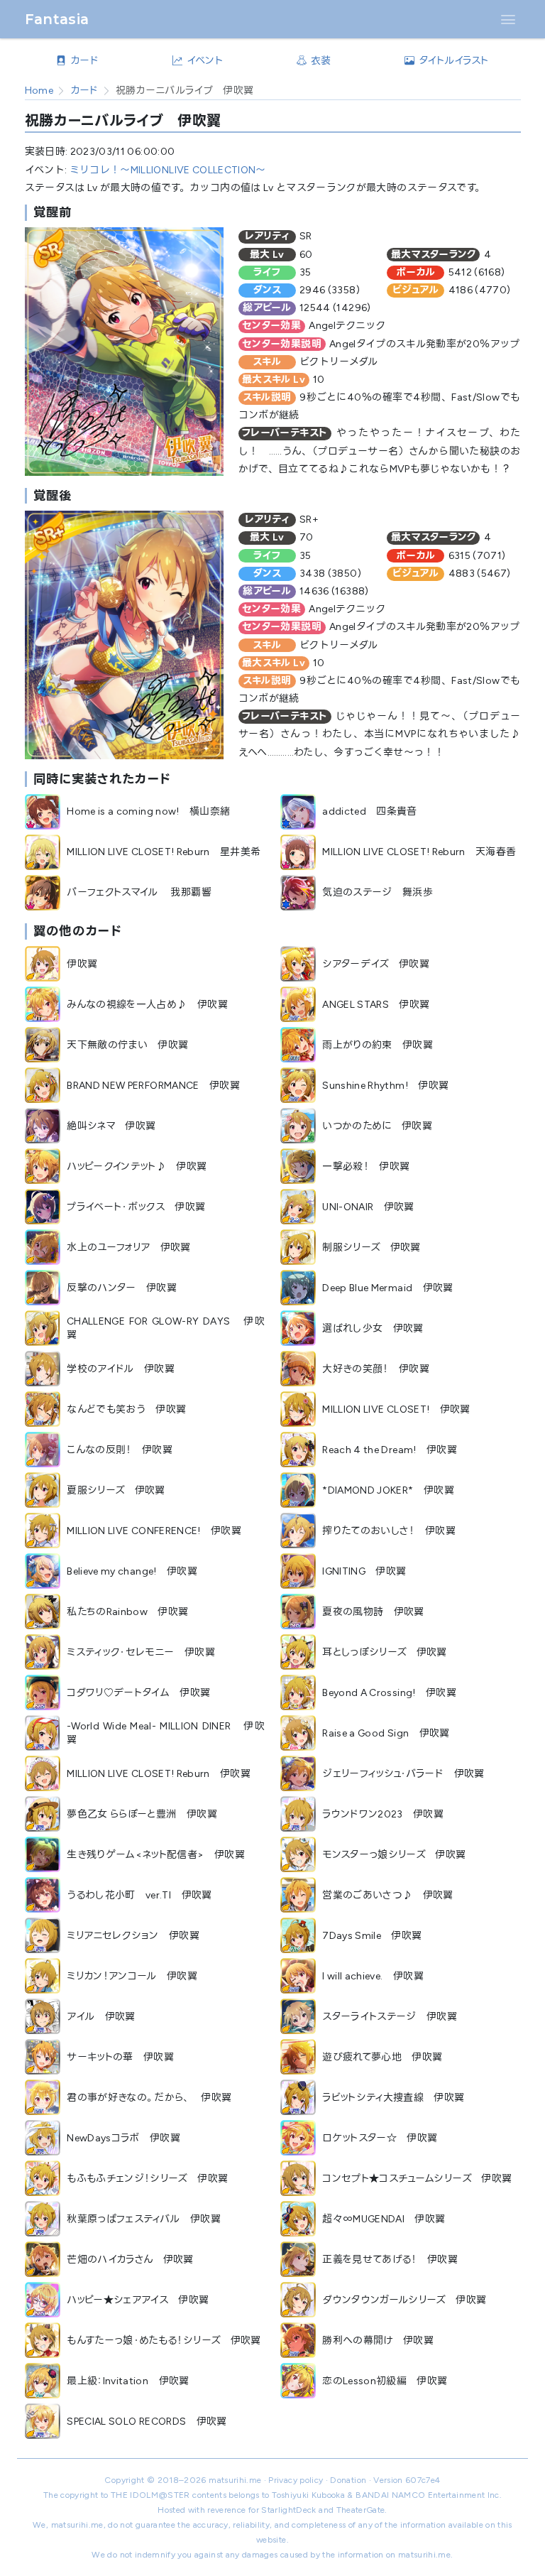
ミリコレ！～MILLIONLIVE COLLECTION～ (168, 170)
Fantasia (57, 19)
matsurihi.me (235, 2480)
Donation (348, 2480)
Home (39, 91)
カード (84, 91)
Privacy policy (296, 2480)
